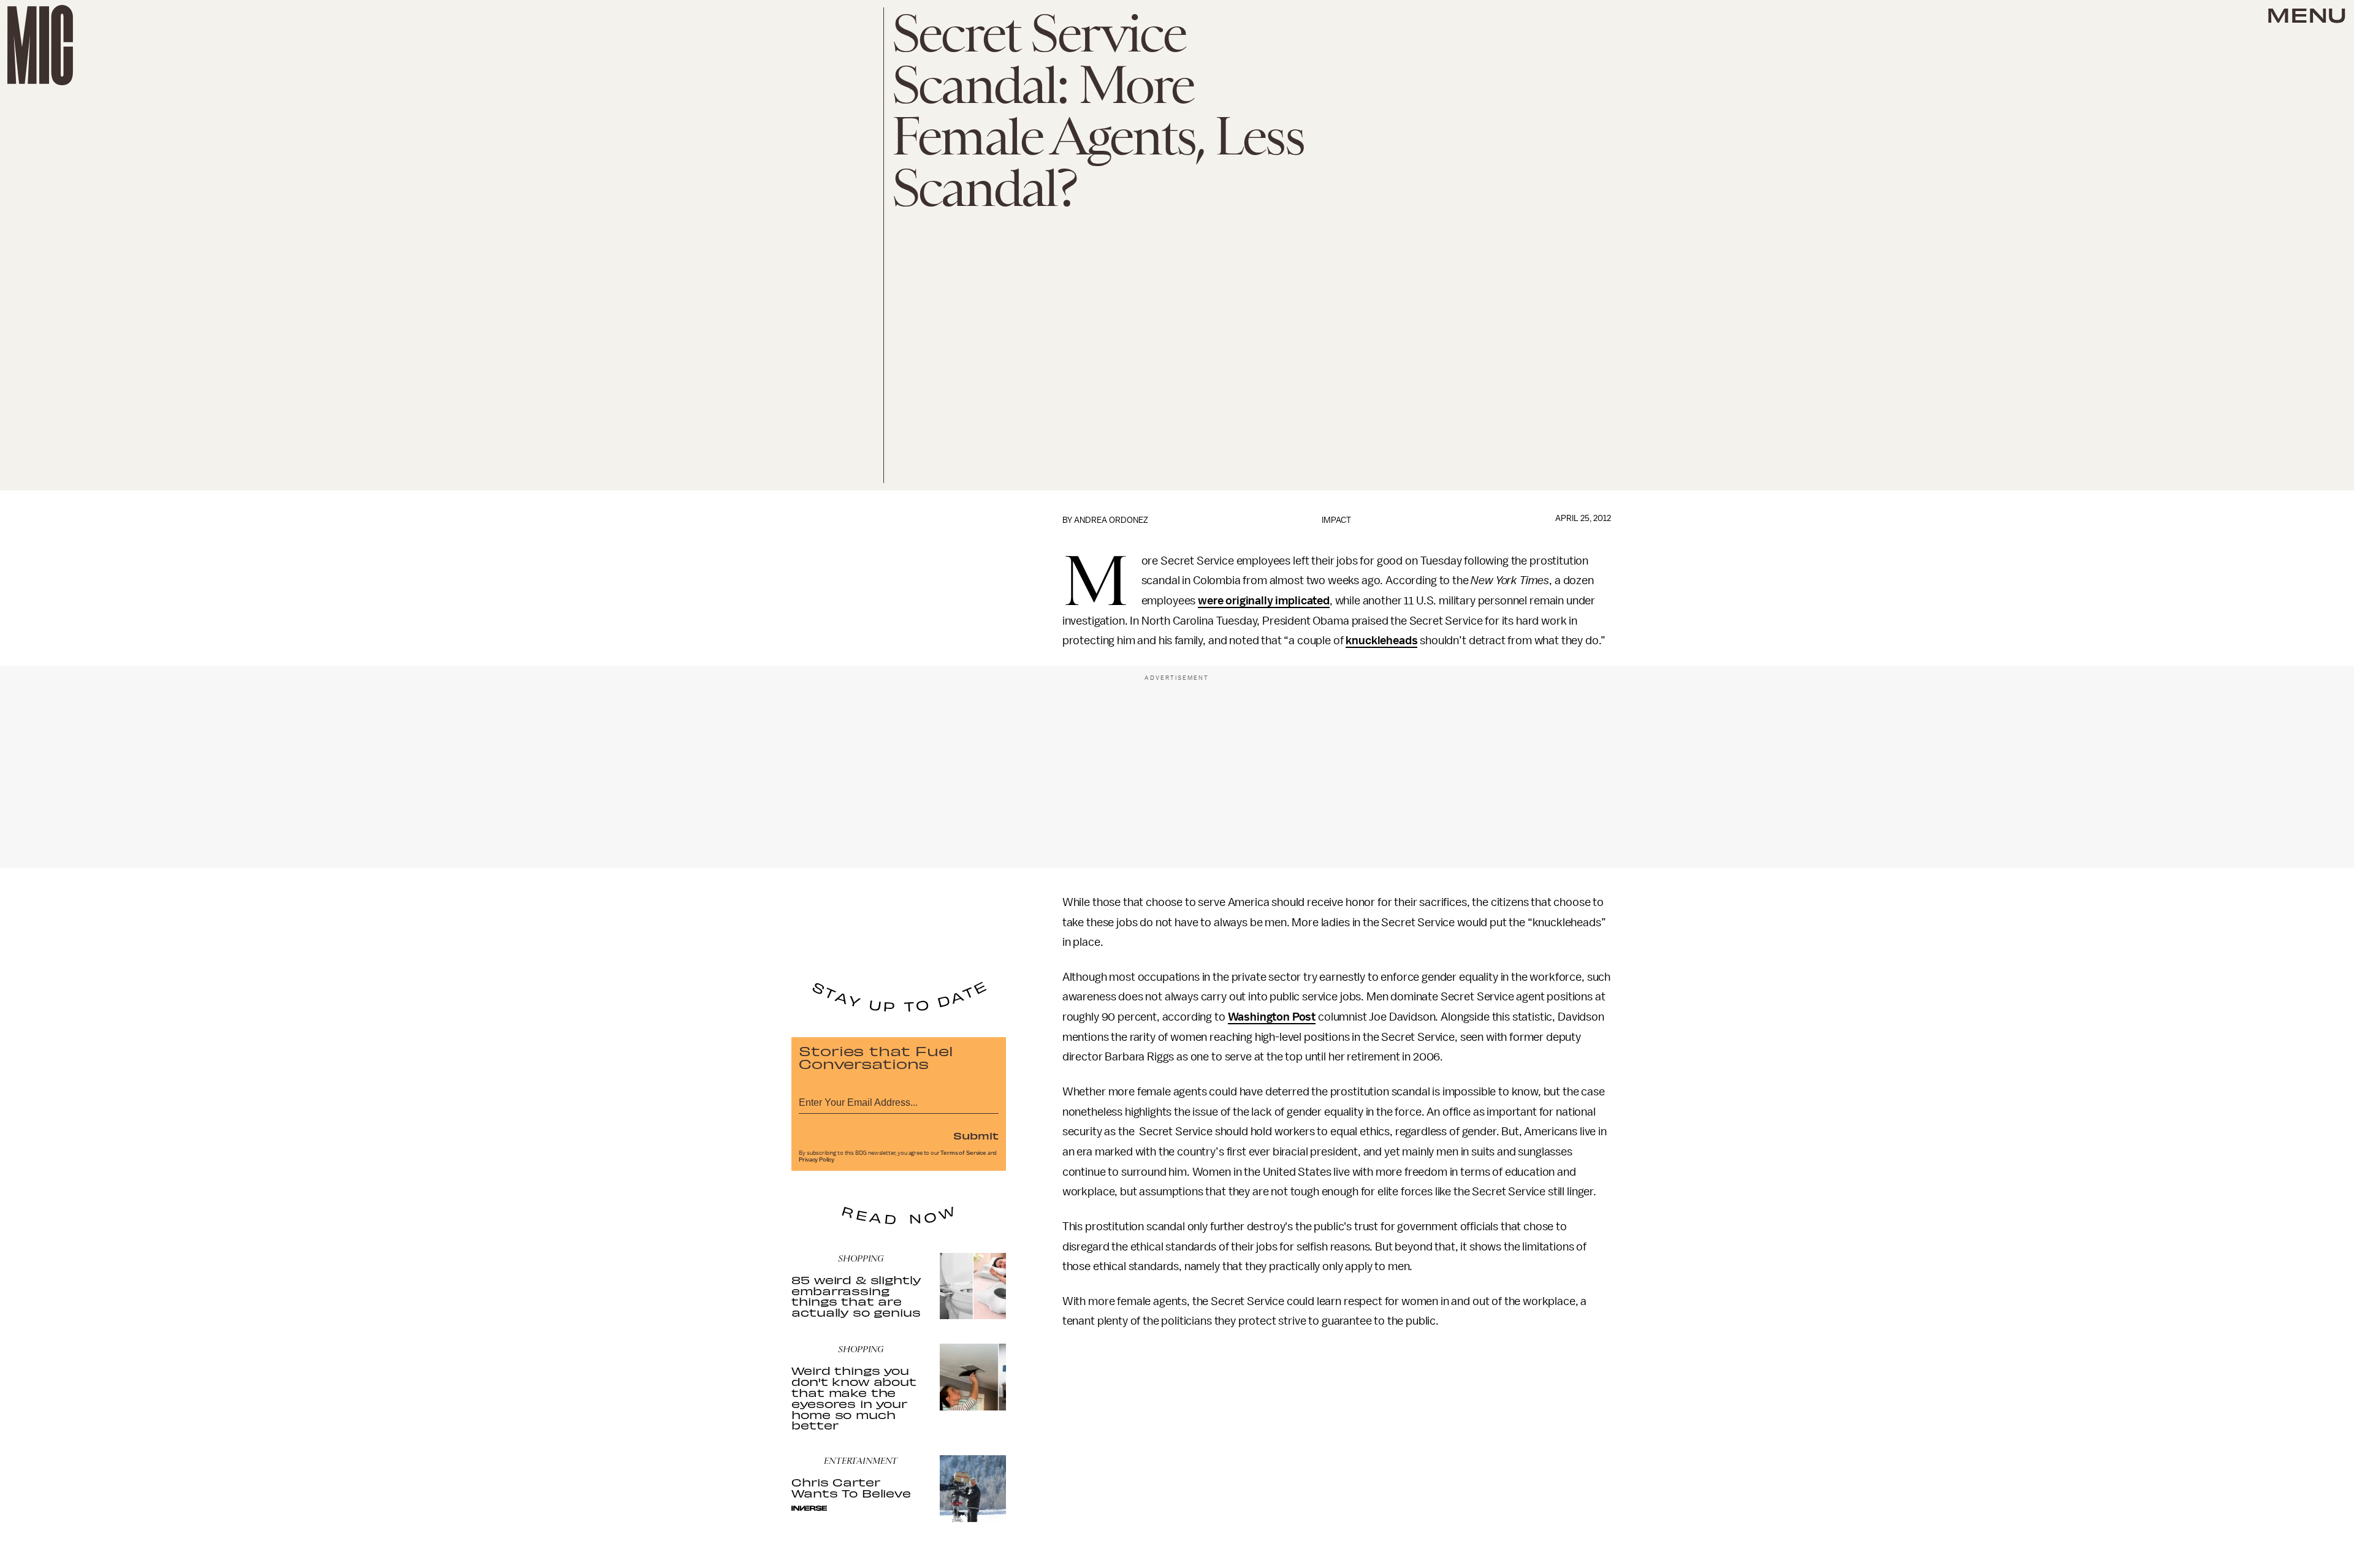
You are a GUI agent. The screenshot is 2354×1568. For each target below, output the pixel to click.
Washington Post (1272, 1017)
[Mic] (40, 45)
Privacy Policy (817, 1160)
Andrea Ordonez (1111, 520)
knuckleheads (1381, 641)
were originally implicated (1264, 601)
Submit (976, 1135)
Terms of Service (963, 1153)
